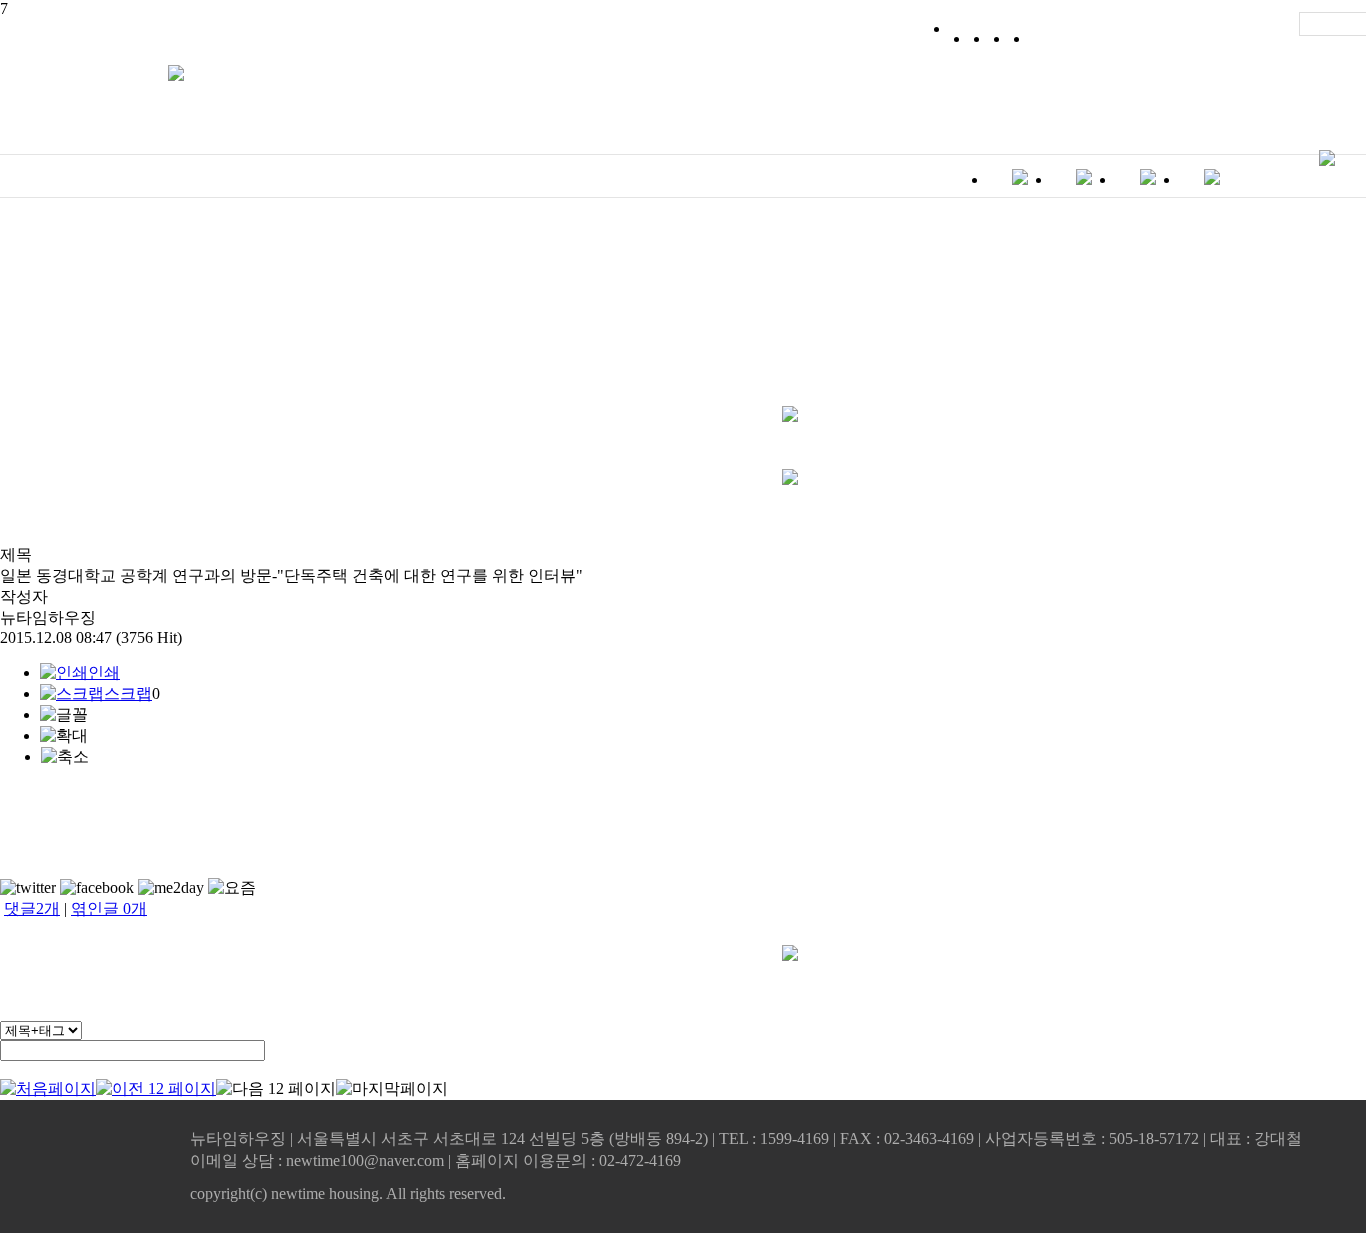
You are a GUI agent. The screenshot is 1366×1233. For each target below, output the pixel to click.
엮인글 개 (109, 908)
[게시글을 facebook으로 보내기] (97, 888)
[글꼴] (64, 715)
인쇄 (104, 672)
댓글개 (32, 908)
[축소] (65, 757)
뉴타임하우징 (48, 617)
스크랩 (128, 693)
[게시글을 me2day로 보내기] (171, 888)
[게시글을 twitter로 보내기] (28, 888)
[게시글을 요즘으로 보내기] (232, 888)
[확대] (64, 736)
